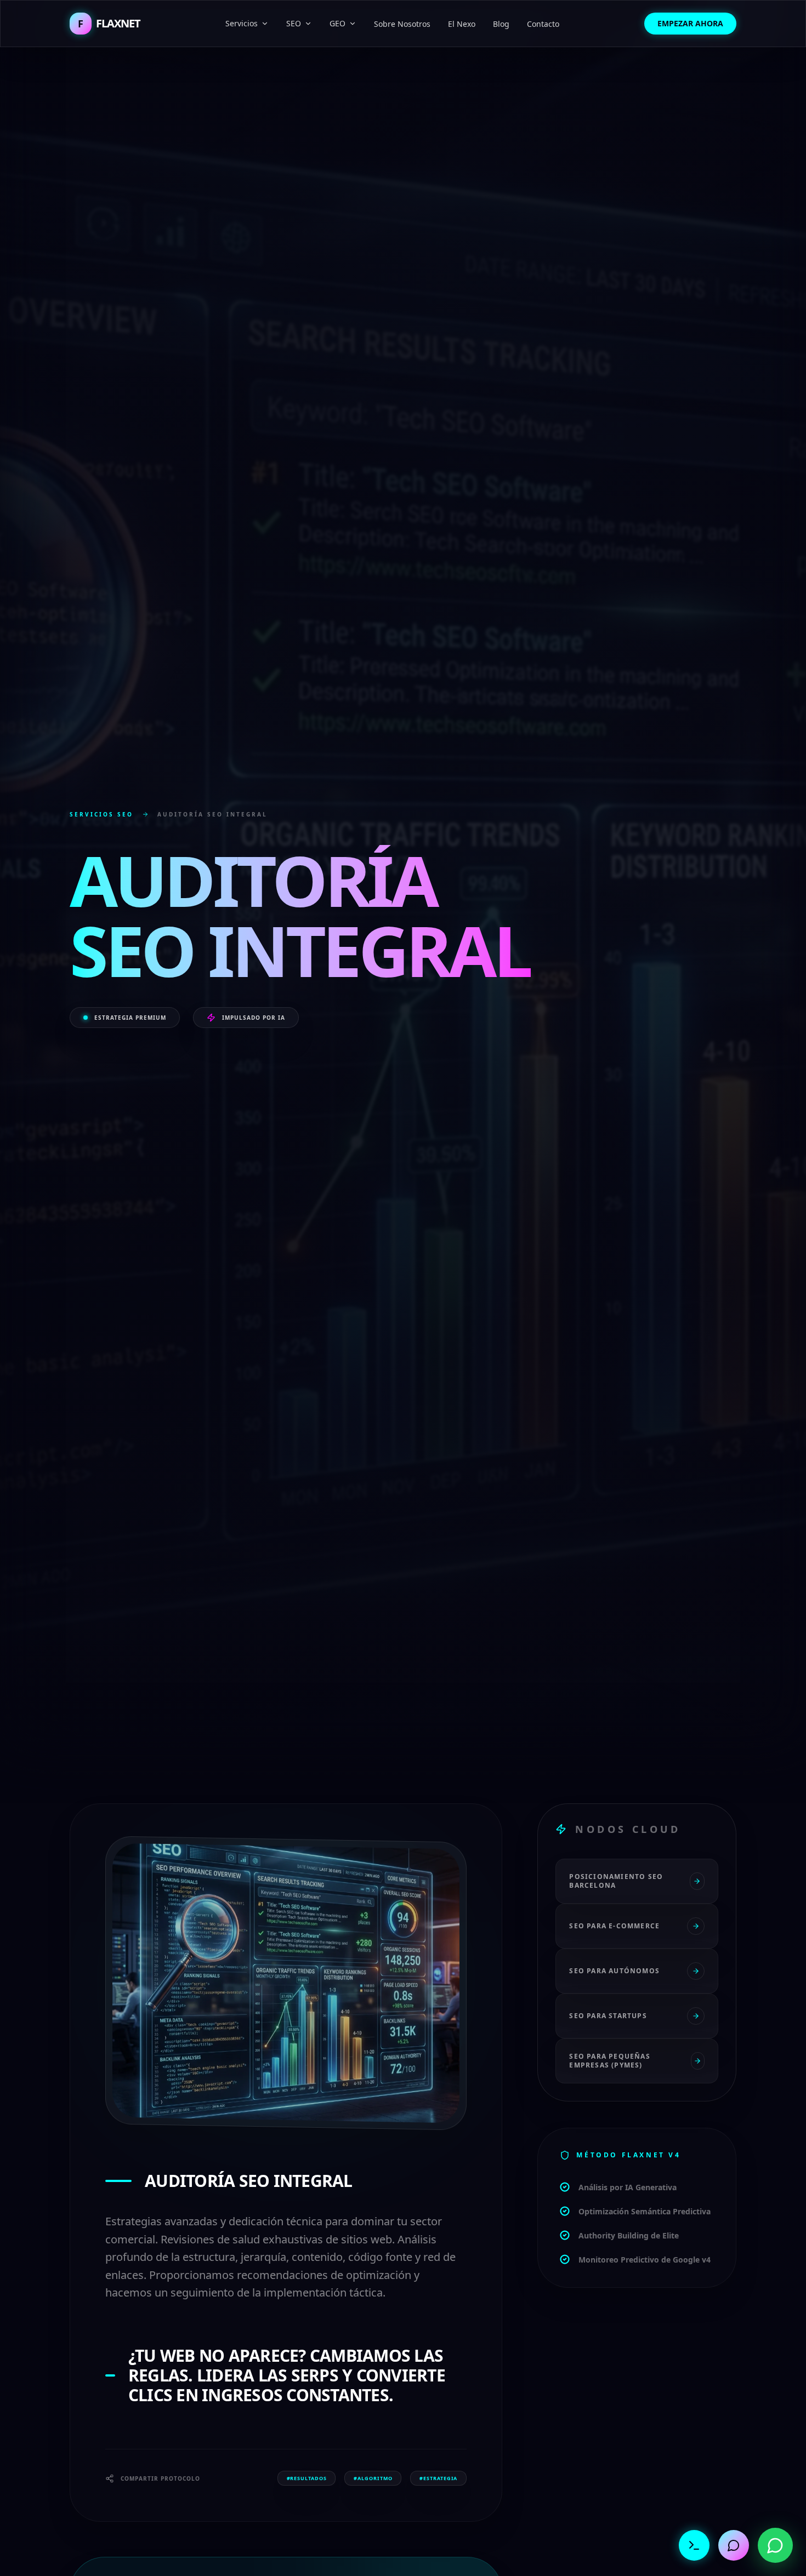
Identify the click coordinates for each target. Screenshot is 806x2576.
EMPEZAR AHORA (690, 23)
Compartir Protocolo (160, 2478)
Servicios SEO (101, 814)
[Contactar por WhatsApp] (775, 2545)
